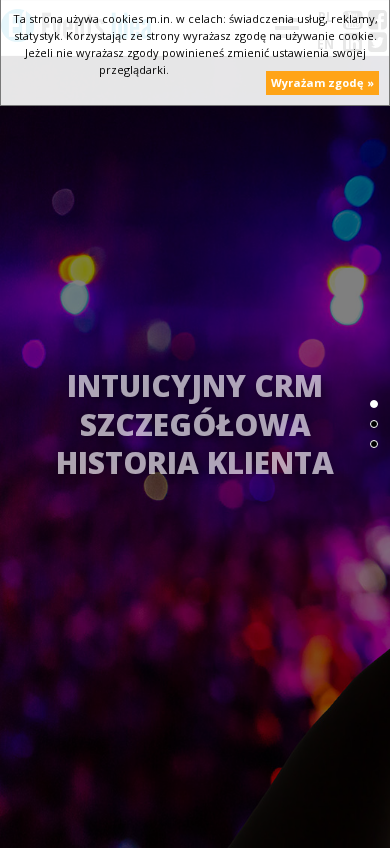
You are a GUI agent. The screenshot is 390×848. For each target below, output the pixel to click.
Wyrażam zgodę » (322, 82)
